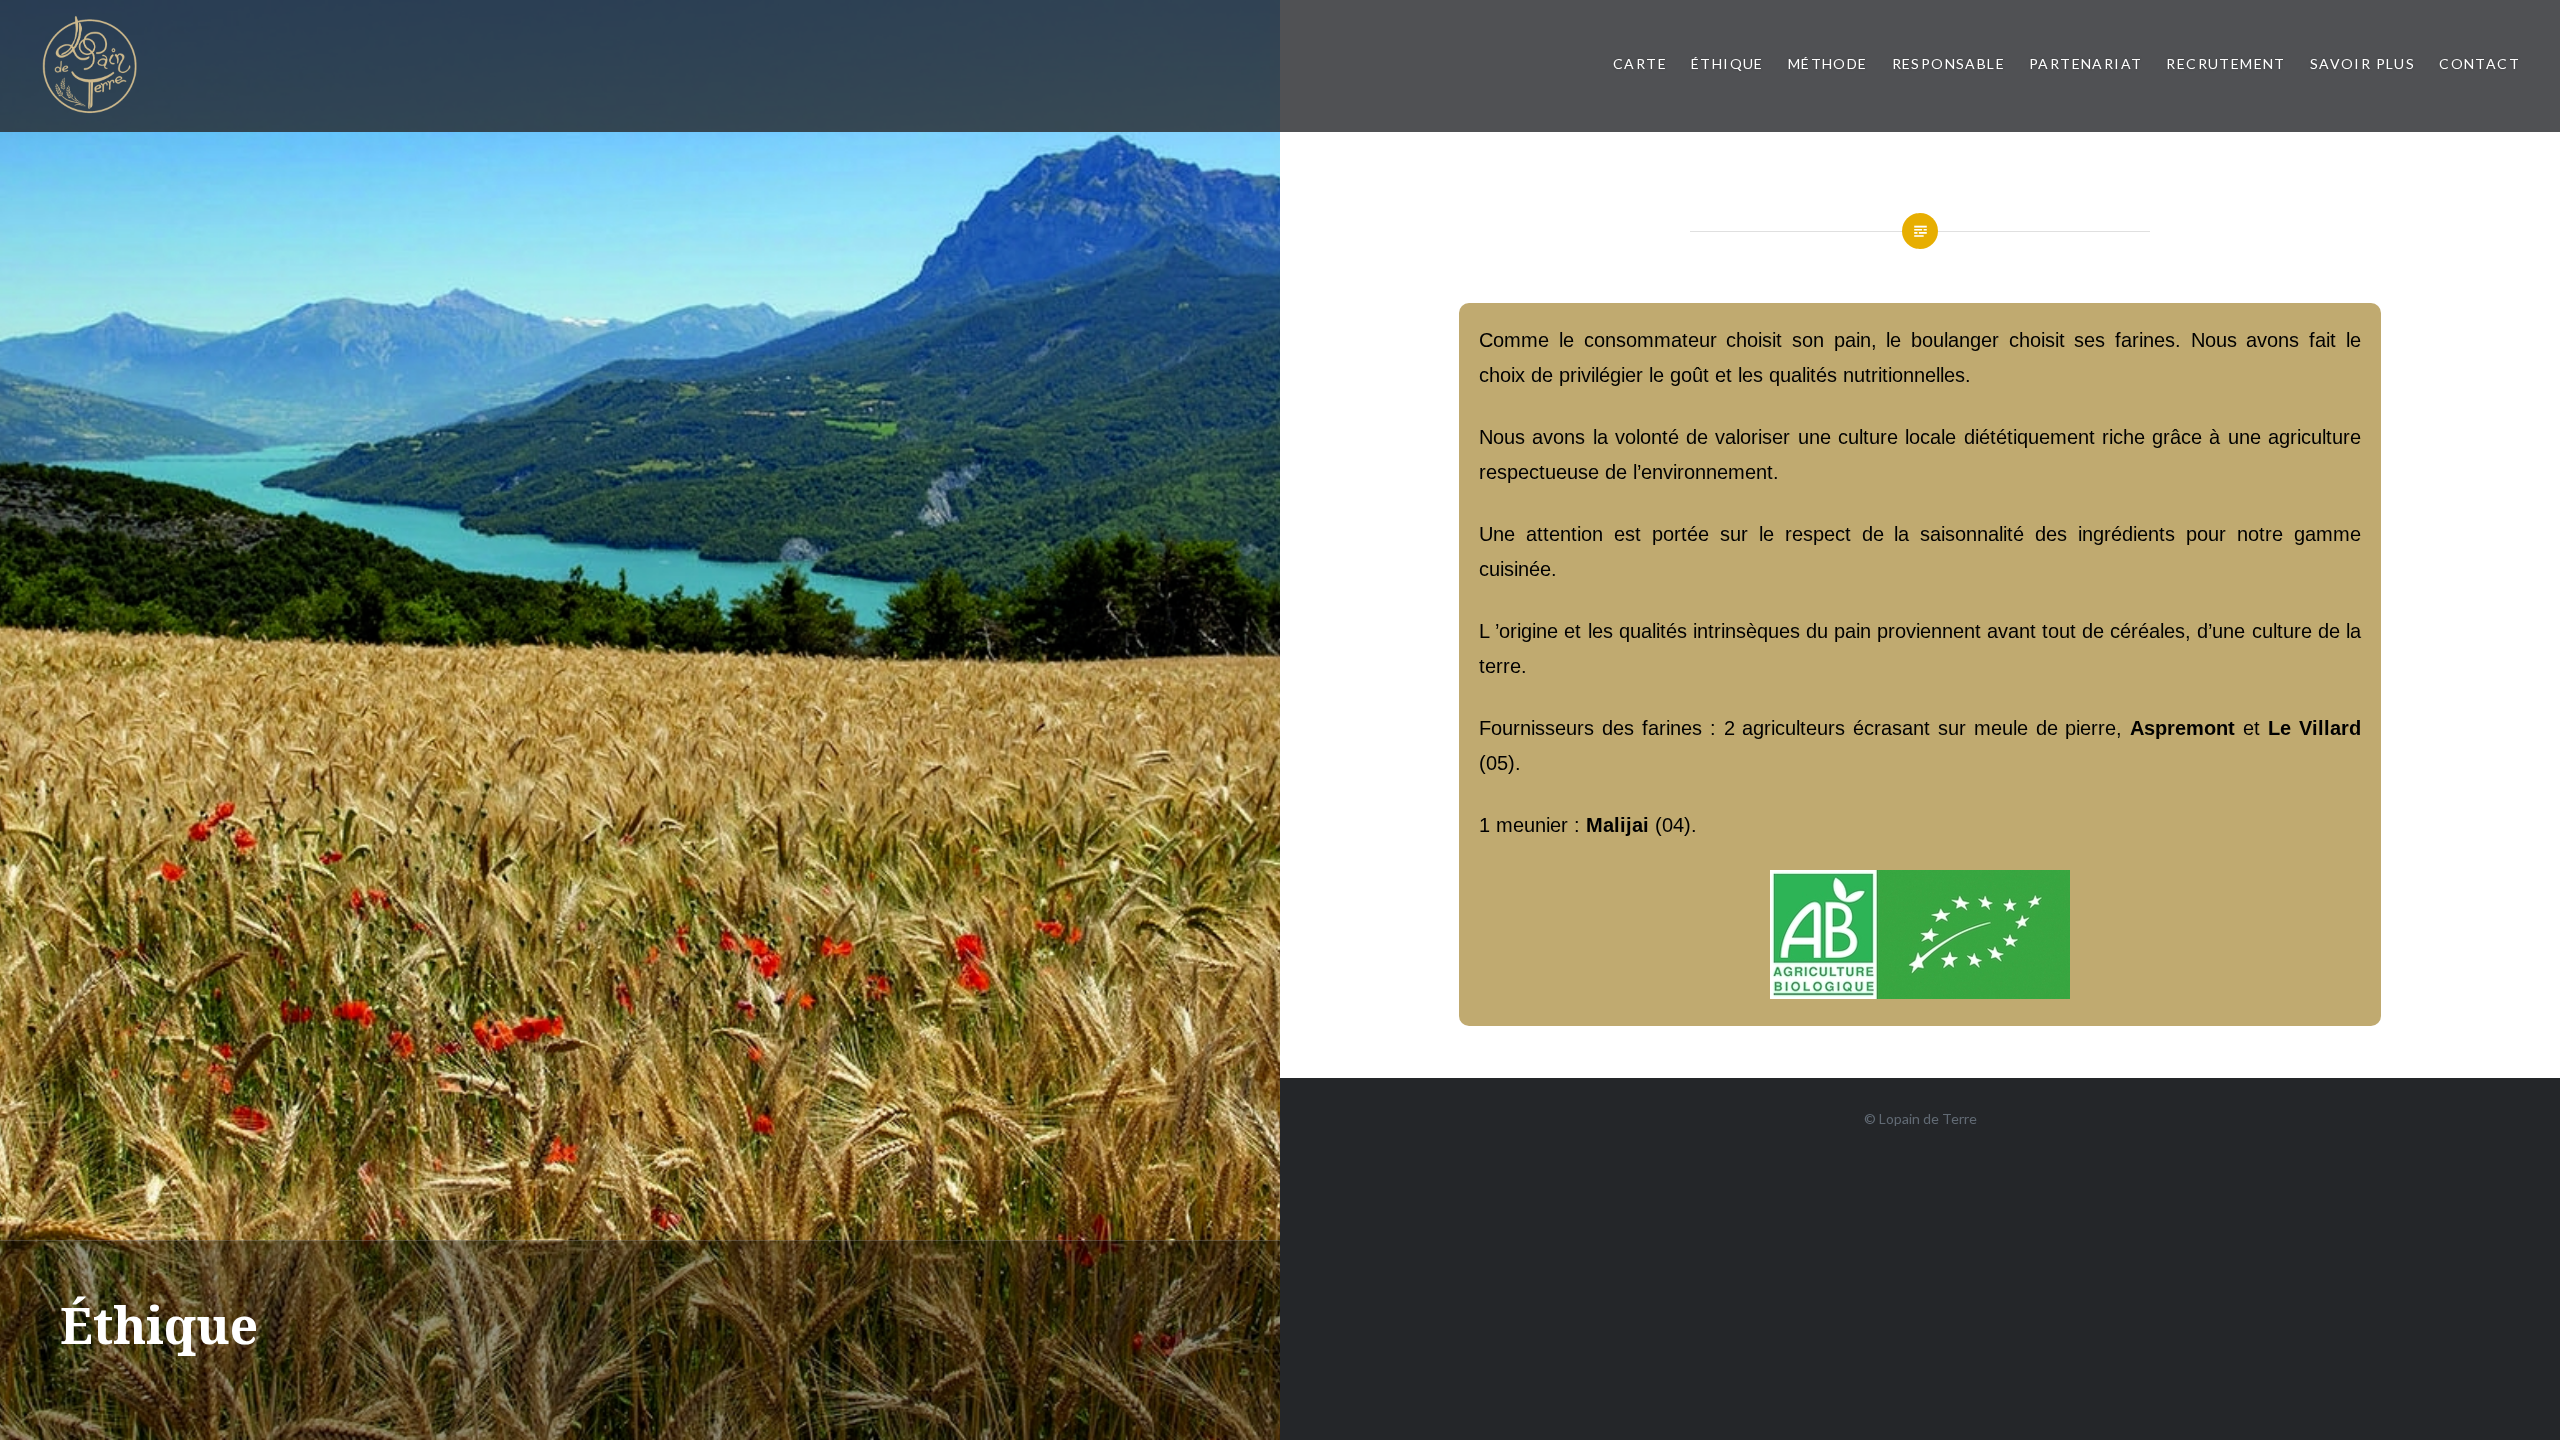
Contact (2479, 63)
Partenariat (2085, 63)
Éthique (1727, 63)
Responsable (1948, 63)
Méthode (1828, 63)
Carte (1640, 63)
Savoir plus (2362, 63)
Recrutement (2225, 63)
